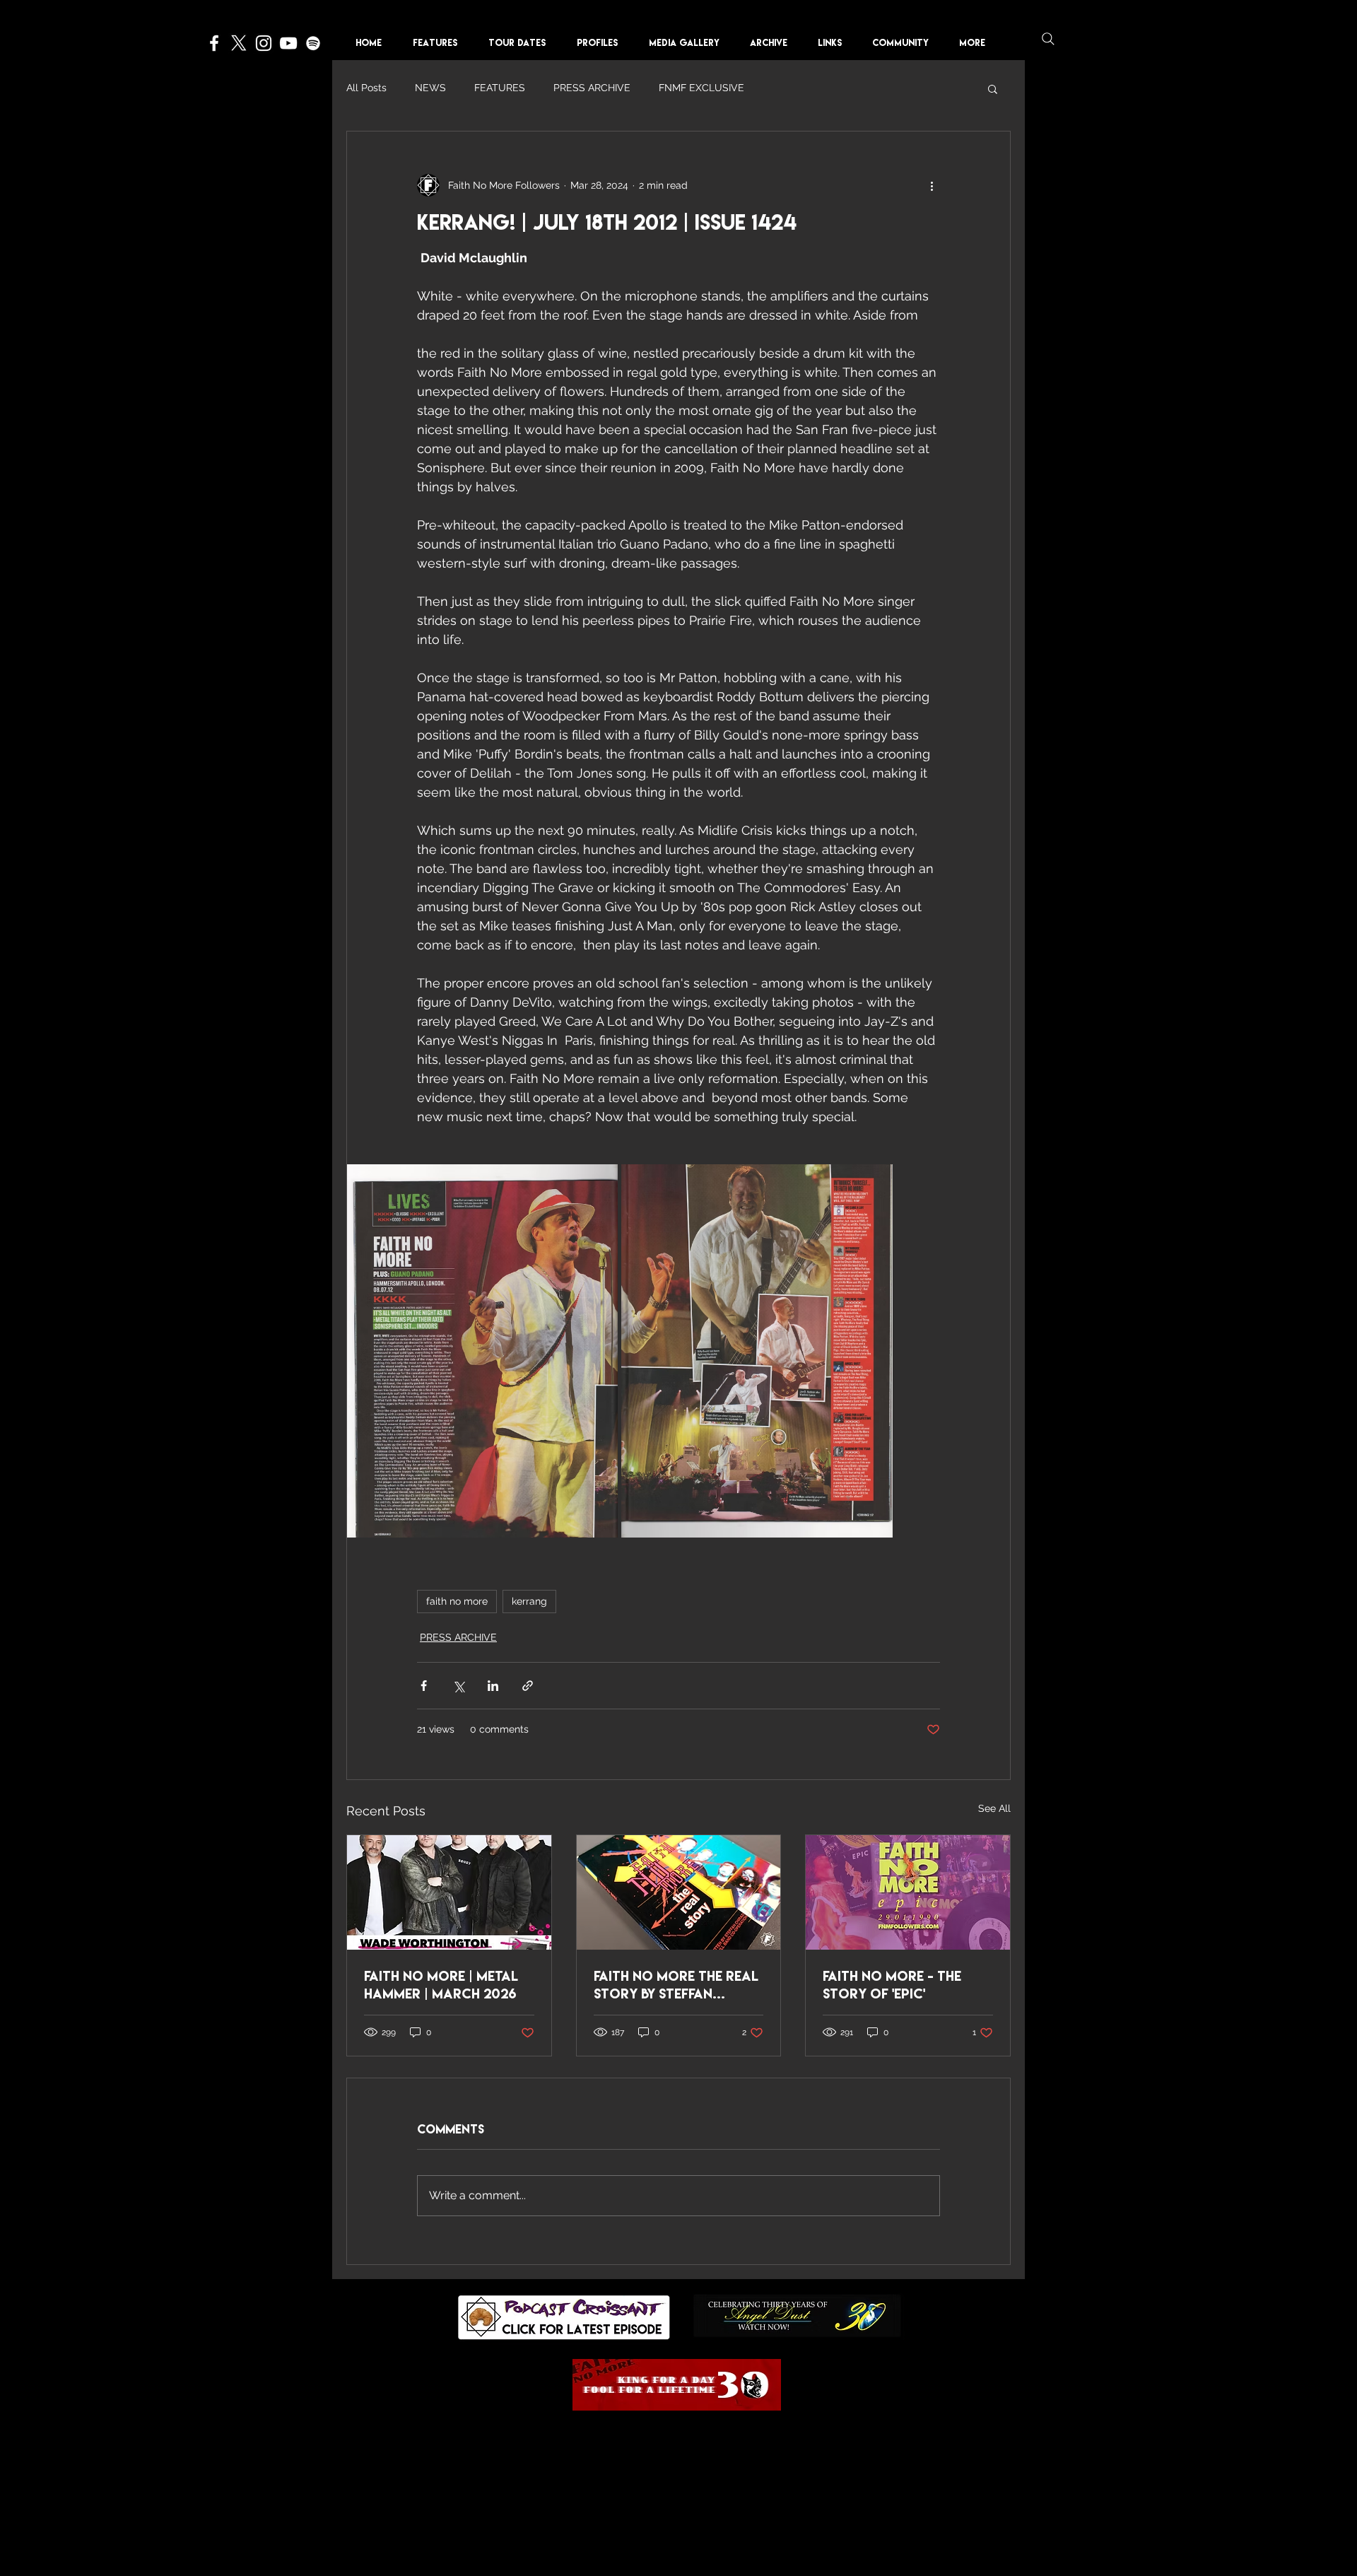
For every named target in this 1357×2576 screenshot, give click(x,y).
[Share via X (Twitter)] (458, 1686)
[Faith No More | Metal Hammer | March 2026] (449, 1892)
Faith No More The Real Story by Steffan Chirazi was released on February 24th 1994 (676, 1985)
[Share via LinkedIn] (493, 1686)
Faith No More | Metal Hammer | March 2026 (441, 1985)
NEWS (430, 88)
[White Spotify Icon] (313, 43)
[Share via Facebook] (424, 1686)
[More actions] (932, 185)
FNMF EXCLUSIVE (701, 88)
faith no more (457, 1601)
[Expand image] (482, 1351)
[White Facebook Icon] (214, 43)
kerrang (529, 1601)
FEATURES (500, 88)
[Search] (1048, 39)
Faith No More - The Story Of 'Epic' (892, 1985)
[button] (602, 43)
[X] (239, 43)
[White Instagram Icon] (264, 43)
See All (994, 1808)
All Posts (366, 88)
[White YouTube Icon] (288, 43)
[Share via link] (528, 1686)
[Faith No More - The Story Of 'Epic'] (908, 1892)
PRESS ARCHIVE (592, 88)
